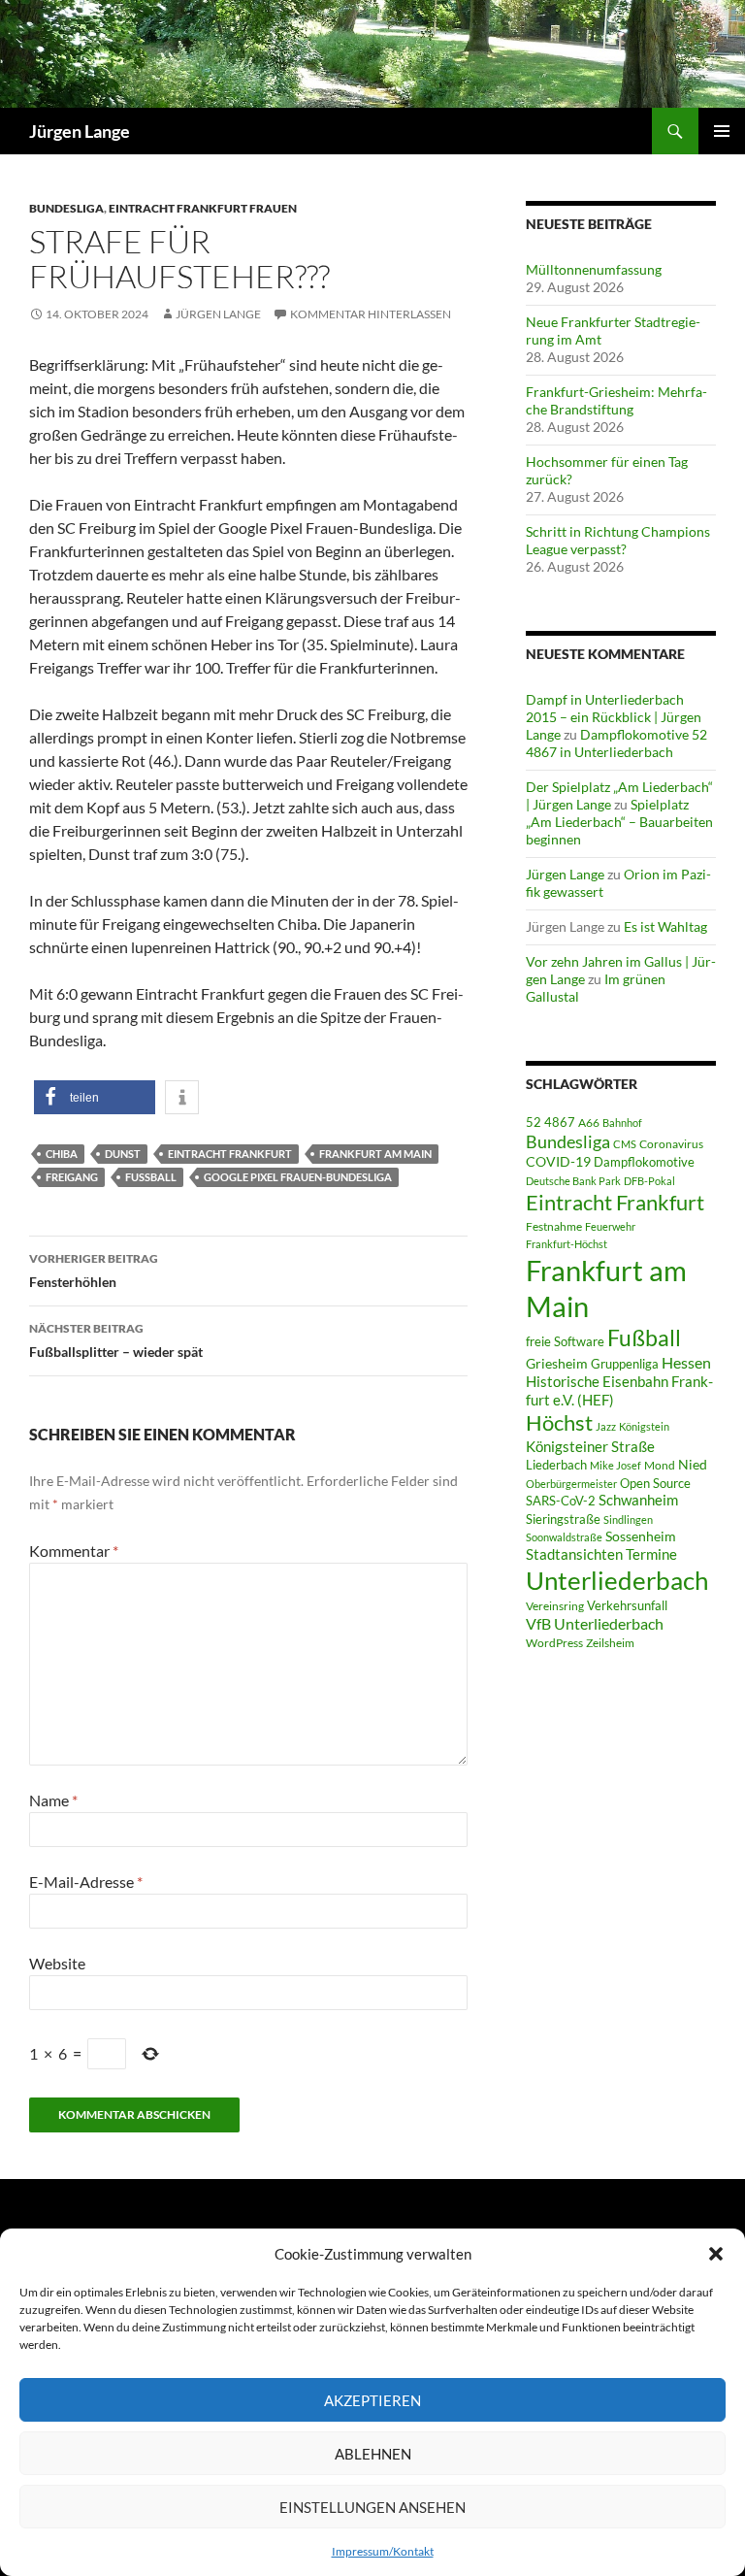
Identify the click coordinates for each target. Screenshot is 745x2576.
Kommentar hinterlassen (371, 314)
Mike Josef (615, 1465)
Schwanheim (638, 1500)
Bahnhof (622, 1123)
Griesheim (557, 1363)
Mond (660, 1465)
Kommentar (74, 1551)
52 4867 (551, 1122)
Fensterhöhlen (94, 1271)
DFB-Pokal (649, 1181)
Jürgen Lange (80, 131)
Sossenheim (641, 1536)
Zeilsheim (610, 1643)
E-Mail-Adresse (86, 1882)
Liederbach (556, 1465)
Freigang (72, 1177)
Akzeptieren (372, 2400)
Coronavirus (671, 1144)
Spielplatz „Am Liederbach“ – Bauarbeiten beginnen (619, 822)
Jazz (606, 1426)
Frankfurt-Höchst (567, 1244)
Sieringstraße (563, 1519)
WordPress (554, 1643)
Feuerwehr (610, 1226)
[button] (716, 2254)
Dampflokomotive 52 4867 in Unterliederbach (616, 743)
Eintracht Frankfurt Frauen (203, 208)
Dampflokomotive (644, 1162)
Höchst (559, 1422)
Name (53, 1800)
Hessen (686, 1363)
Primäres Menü (722, 131)
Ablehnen (373, 2454)
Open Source (655, 1483)
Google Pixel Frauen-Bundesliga (298, 1177)
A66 (589, 1123)
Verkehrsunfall (627, 1605)
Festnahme (554, 1226)
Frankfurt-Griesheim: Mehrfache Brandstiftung (616, 400)
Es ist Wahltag (665, 926)
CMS (625, 1144)
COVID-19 (558, 1162)
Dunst (123, 1154)
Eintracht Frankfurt (230, 1154)
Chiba (62, 1154)
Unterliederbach (617, 1580)
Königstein (644, 1426)
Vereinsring (555, 1606)
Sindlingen (628, 1519)
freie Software (565, 1341)
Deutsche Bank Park (573, 1181)
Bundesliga (66, 208)
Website (57, 1963)
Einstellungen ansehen (372, 2507)
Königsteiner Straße (590, 1446)
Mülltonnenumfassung (594, 269)
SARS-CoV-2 (561, 1501)
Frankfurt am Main (375, 1154)
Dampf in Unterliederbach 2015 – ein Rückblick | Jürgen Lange (614, 717)
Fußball (151, 1177)
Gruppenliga (625, 1364)
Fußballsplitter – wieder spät (116, 1340)
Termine (651, 1554)
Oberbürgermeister (571, 1484)
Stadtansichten (574, 1554)
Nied (693, 1465)
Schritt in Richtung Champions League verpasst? (618, 540)
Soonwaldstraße (564, 1537)
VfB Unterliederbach (595, 1624)
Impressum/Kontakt (383, 2551)
